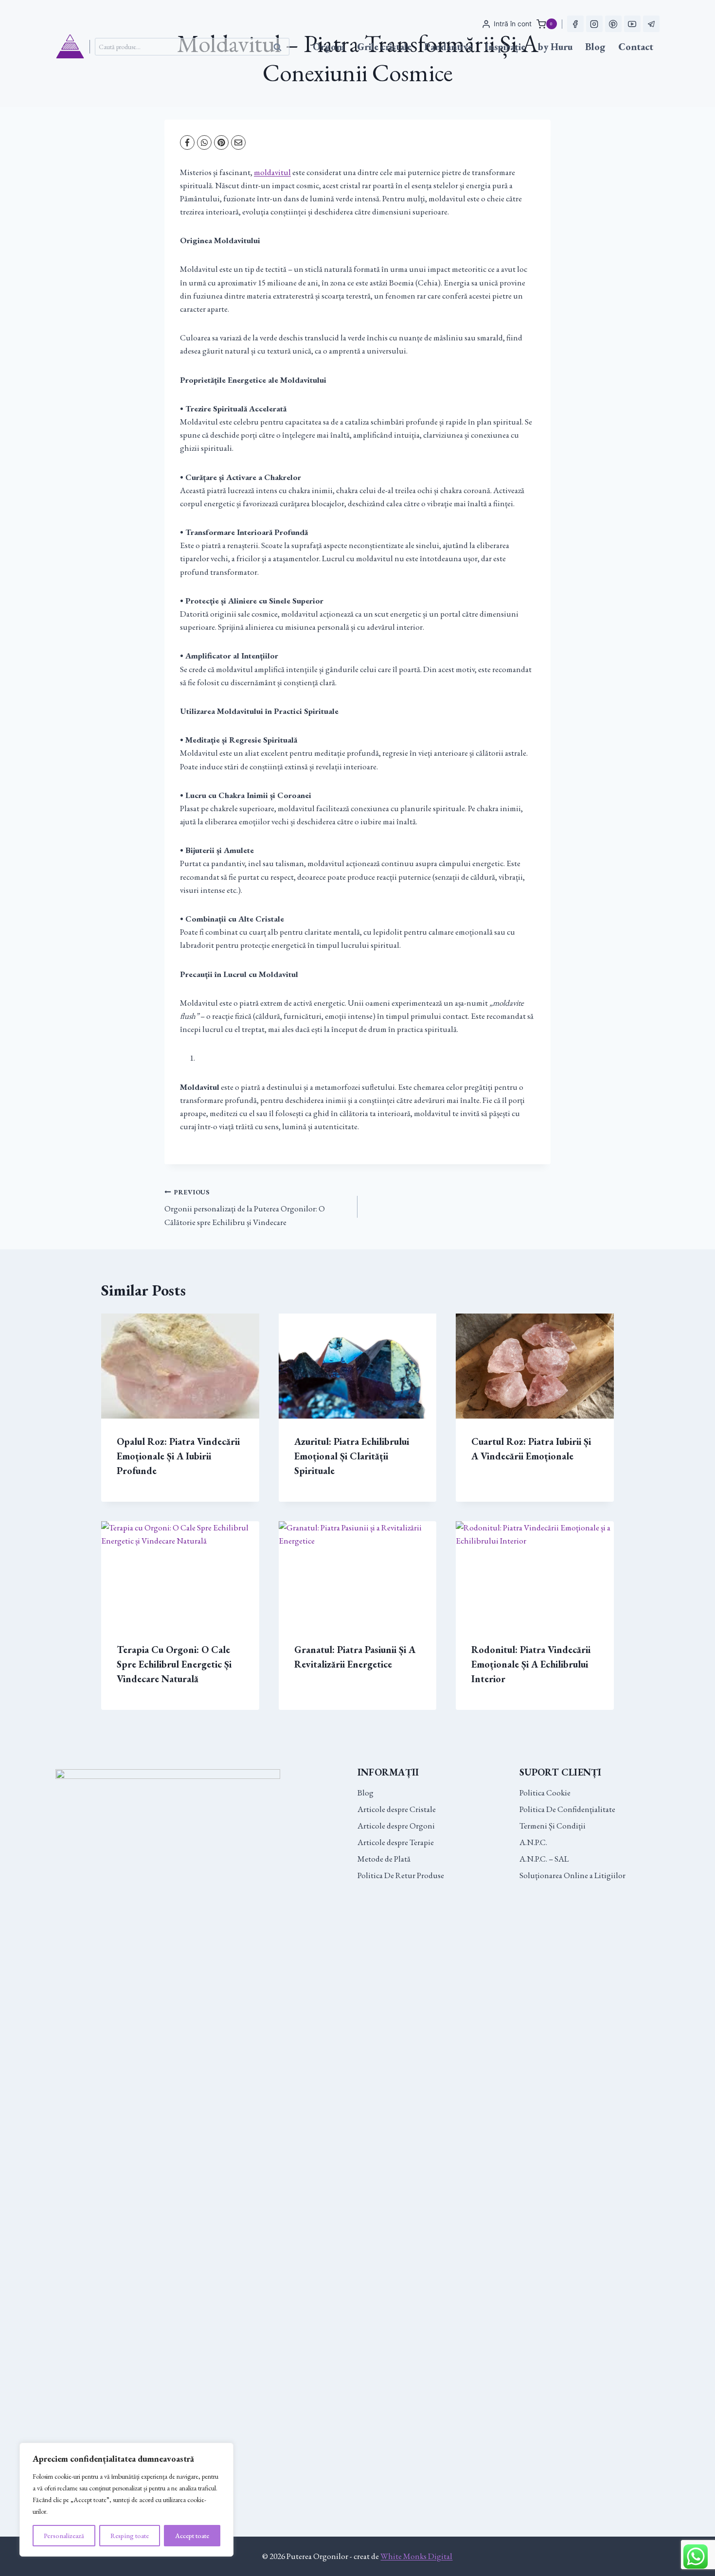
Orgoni (329, 47)
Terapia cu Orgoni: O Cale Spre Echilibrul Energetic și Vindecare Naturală (174, 1664)
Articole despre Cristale (397, 1809)
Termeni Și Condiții (553, 1826)
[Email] (238, 142)
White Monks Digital (416, 2556)
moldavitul (272, 172)
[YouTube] (632, 24)
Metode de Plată (384, 1859)
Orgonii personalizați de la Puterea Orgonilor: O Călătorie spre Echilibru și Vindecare (245, 1208)
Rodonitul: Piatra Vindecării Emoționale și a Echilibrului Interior (531, 1664)
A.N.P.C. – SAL (544, 1859)
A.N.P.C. (533, 1842)
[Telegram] (651, 24)
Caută (280, 47)
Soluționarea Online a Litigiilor (572, 1875)
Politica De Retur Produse (401, 1875)
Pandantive (448, 47)
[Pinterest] (613, 24)
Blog (595, 47)
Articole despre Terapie (396, 1842)
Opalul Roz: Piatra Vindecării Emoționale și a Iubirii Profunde (178, 1456)
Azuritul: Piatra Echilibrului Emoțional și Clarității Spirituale (352, 1456)
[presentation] (180, 1366)
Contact (636, 47)
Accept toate (192, 2536)
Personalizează (64, 2536)
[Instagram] (594, 24)
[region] (126, 2500)
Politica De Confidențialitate (567, 1809)
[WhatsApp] (204, 142)
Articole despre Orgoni (396, 1826)
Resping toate (130, 2536)
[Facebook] (575, 24)
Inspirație (505, 47)
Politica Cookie (545, 1793)
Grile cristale (384, 47)
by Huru (555, 47)
